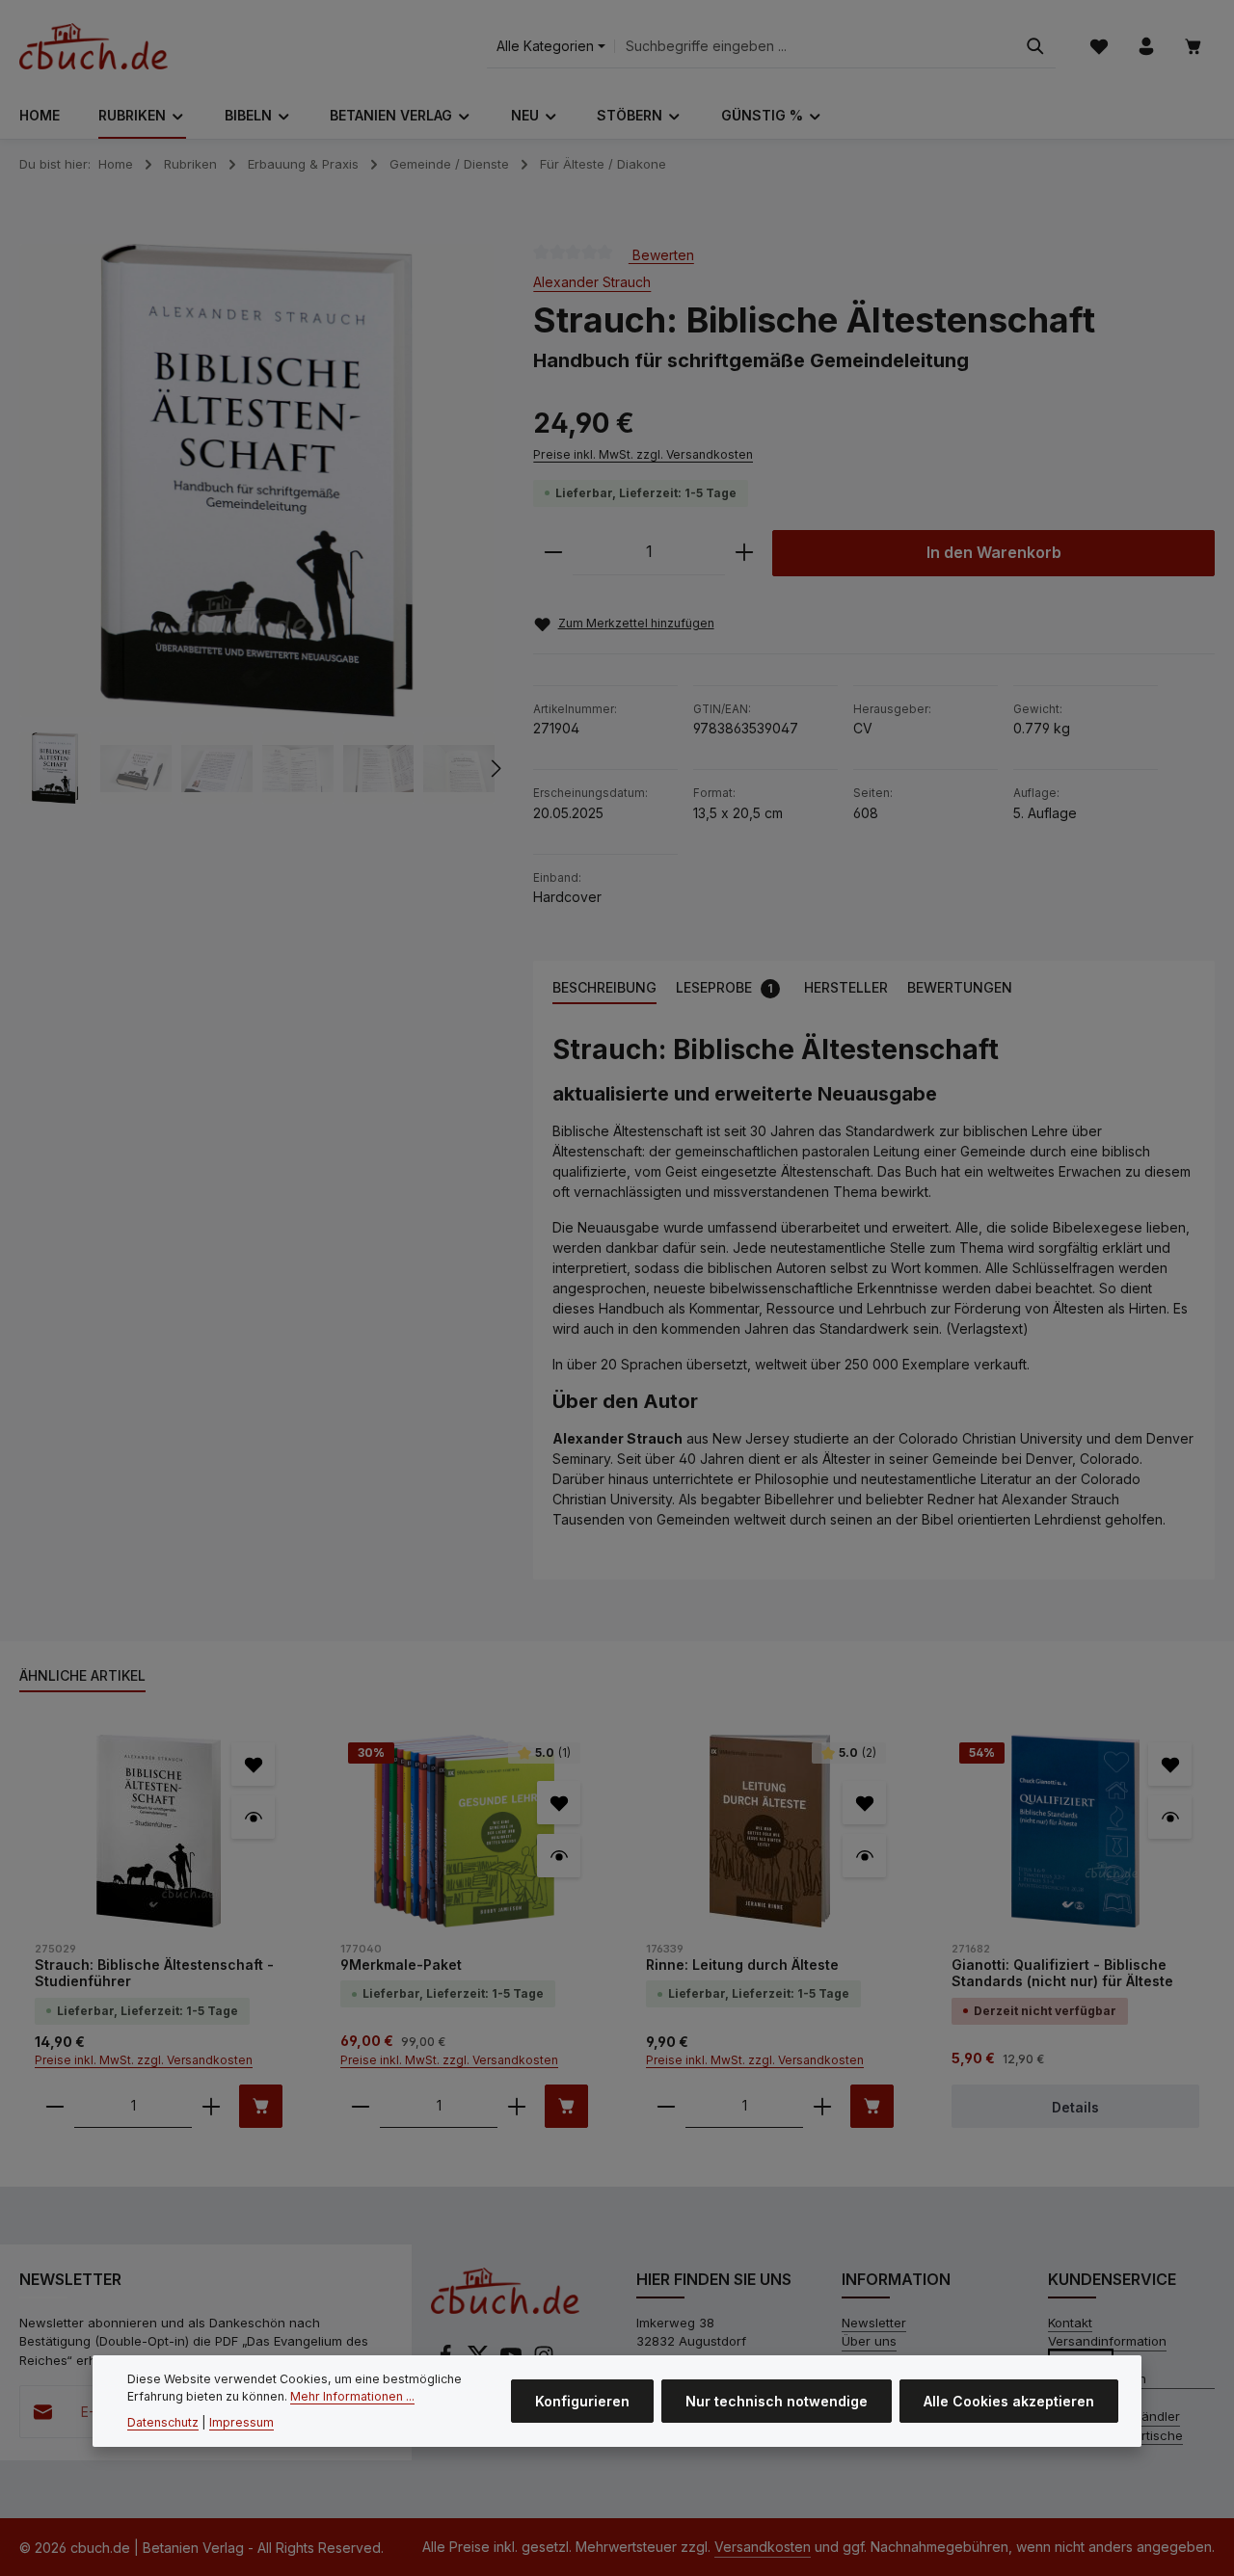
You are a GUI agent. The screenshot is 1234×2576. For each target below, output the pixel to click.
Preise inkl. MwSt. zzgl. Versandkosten (643, 454)
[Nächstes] (495, 769)
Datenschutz (163, 2422)
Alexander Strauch (592, 282)
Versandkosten (763, 2547)
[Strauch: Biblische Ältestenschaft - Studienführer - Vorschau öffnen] (253, 1817)
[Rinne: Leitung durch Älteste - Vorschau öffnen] (864, 1856)
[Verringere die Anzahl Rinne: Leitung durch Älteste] (666, 2106)
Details (1075, 2107)
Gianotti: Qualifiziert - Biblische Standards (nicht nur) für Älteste (1062, 1973)
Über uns (869, 2341)
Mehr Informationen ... (352, 2397)
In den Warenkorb (994, 553)
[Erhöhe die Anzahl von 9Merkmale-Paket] (517, 2106)
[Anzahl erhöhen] (744, 553)
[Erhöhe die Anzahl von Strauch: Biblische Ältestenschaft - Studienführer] (211, 2106)
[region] (257, 524)
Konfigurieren (582, 2401)
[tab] (604, 988)
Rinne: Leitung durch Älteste (742, 1965)
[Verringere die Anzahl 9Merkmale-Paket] (361, 2106)
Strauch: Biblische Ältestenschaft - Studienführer (154, 1973)
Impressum (241, 2422)
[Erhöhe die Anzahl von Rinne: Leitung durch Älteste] (822, 2106)
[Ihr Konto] (1146, 47)
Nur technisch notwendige (777, 2401)
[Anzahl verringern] (553, 553)
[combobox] (815, 47)
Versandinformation (1107, 2341)
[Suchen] (1035, 47)
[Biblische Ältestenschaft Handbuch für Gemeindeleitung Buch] (256, 481)
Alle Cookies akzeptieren (1009, 2401)
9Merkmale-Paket (401, 1965)
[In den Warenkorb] (261, 2106)
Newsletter (874, 2323)
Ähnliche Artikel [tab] (82, 1675)
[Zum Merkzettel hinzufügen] (253, 1764)
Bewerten (661, 254)
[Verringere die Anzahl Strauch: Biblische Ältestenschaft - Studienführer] (55, 2106)
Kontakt (1070, 2323)
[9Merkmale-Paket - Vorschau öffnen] (559, 1856)
